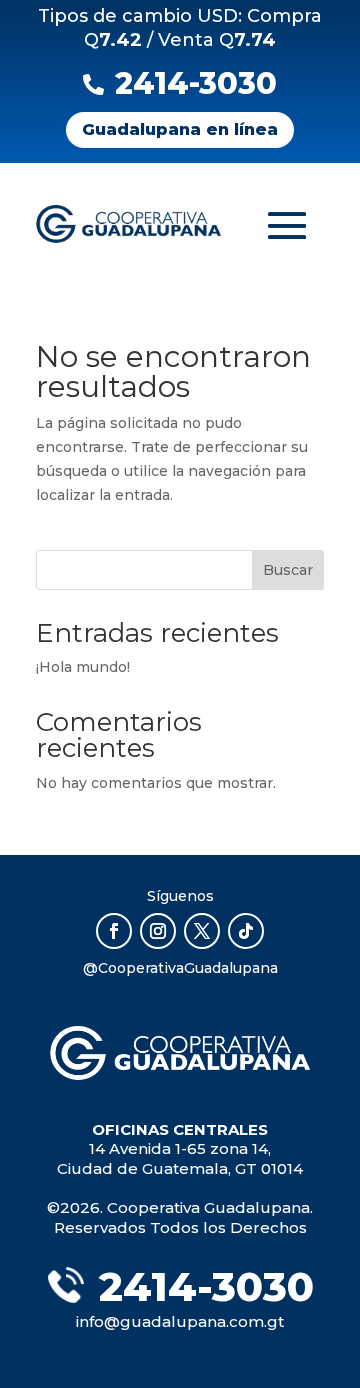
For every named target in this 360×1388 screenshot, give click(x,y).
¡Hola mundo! (83, 667)
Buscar (288, 570)
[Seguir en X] (202, 931)
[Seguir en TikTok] (246, 931)
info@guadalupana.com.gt (180, 1321)
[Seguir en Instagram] (158, 931)
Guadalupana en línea (180, 129)
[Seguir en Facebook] (114, 931)
